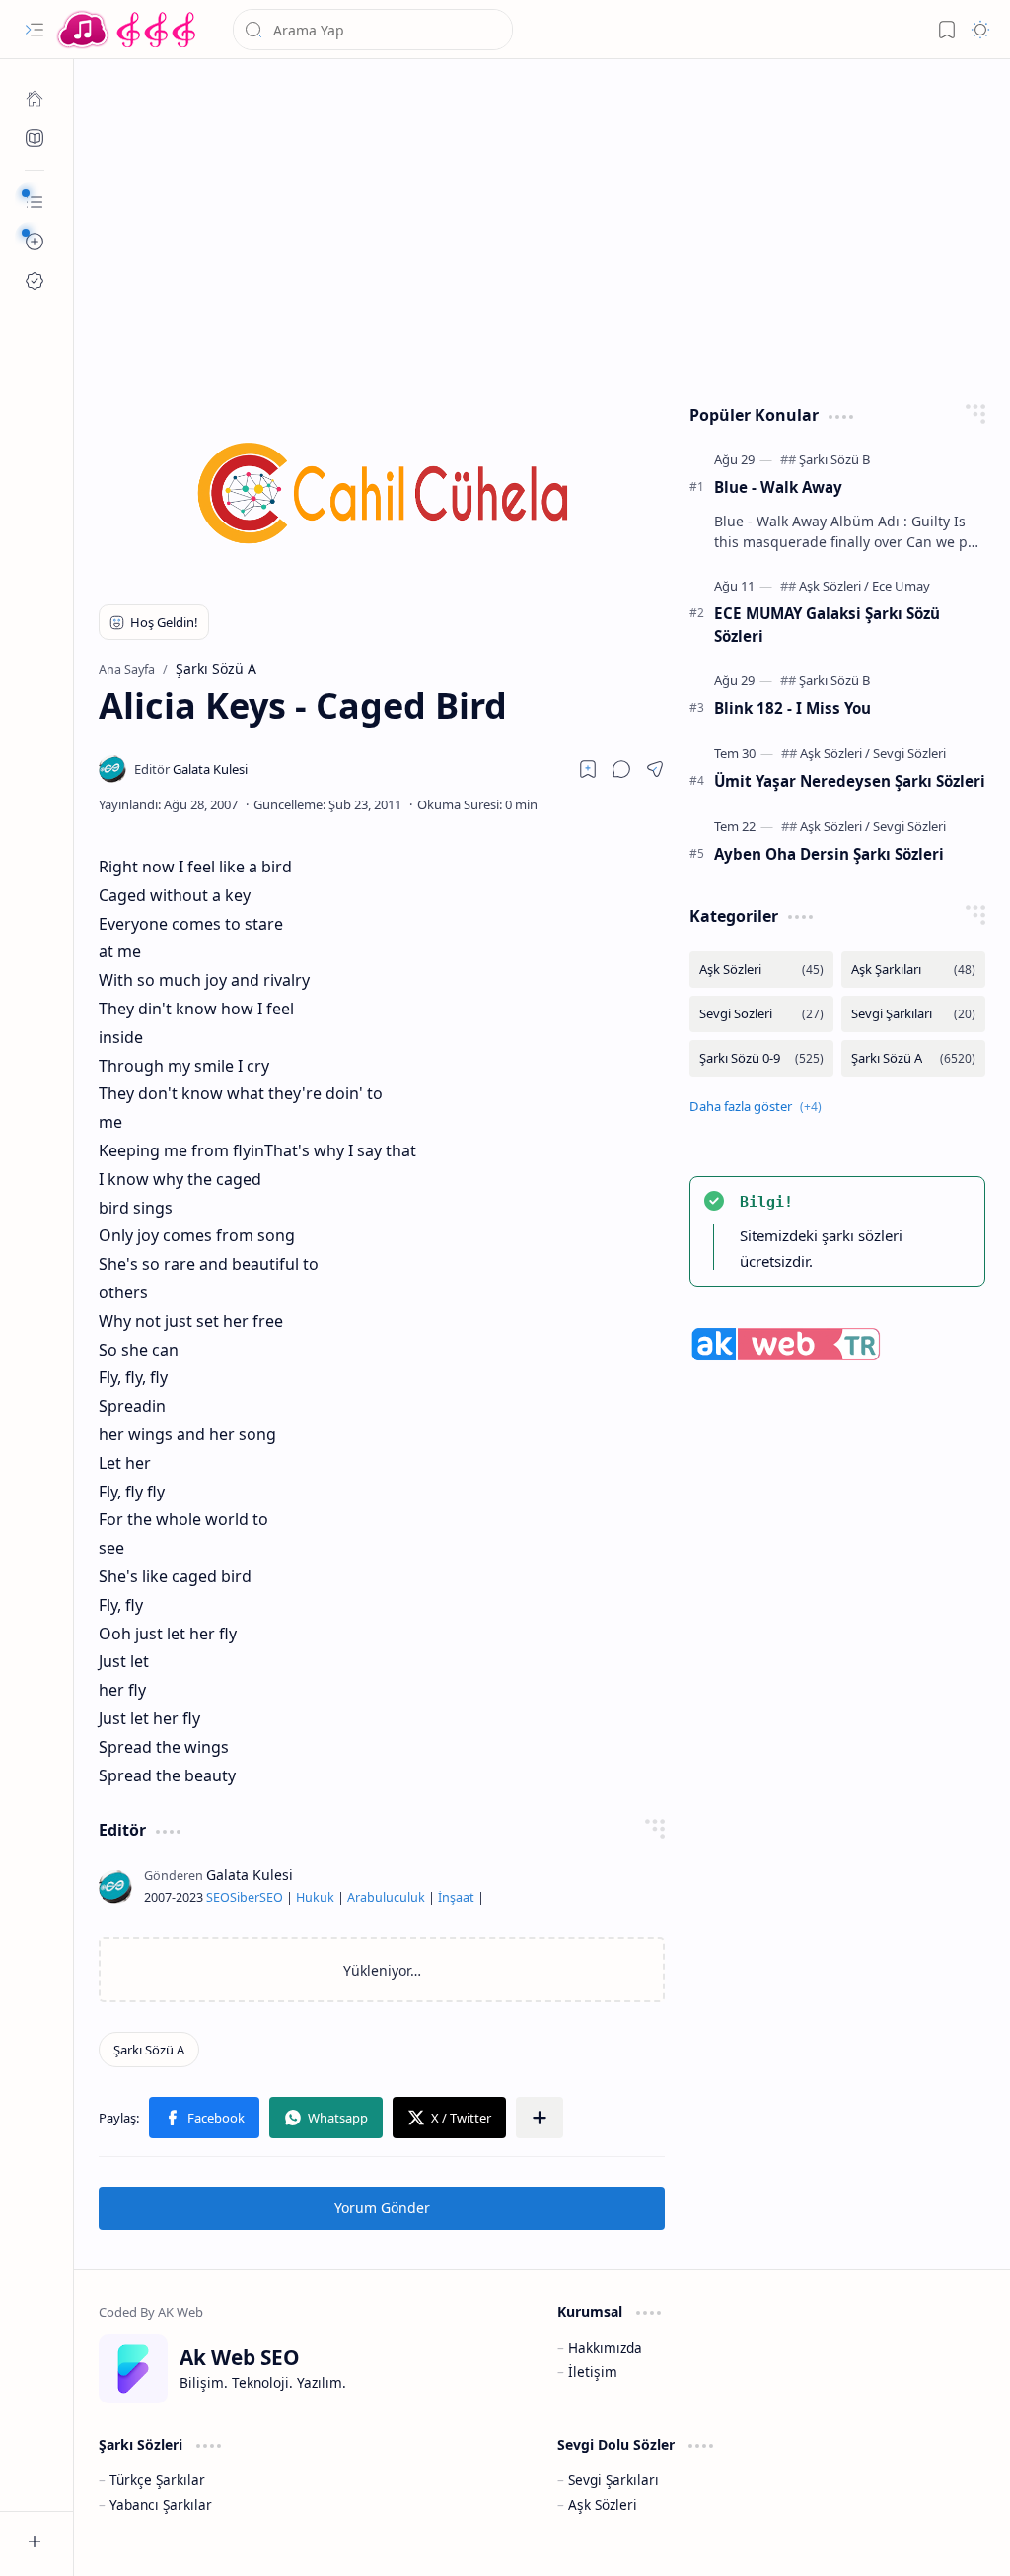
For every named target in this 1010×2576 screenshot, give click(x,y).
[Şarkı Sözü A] (149, 2050)
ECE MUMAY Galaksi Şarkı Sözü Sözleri (827, 625)
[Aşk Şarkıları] (913, 970)
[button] (35, 30)
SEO (218, 1897)
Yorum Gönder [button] (382, 2208)
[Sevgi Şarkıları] (913, 1014)
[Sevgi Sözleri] (909, 753)
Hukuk (315, 1897)
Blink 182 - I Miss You (793, 708)
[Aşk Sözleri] (834, 586)
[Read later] (588, 769)
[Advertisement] (542, 227)
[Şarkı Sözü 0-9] (761, 1058)
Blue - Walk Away (778, 487)
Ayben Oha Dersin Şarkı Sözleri (829, 854)
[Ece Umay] (901, 586)
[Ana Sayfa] (35, 99)
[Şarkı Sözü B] (834, 459)
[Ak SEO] (35, 138)
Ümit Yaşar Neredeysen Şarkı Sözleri (850, 781)
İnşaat (456, 1897)
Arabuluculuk (386, 1897)
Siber (245, 1897)
